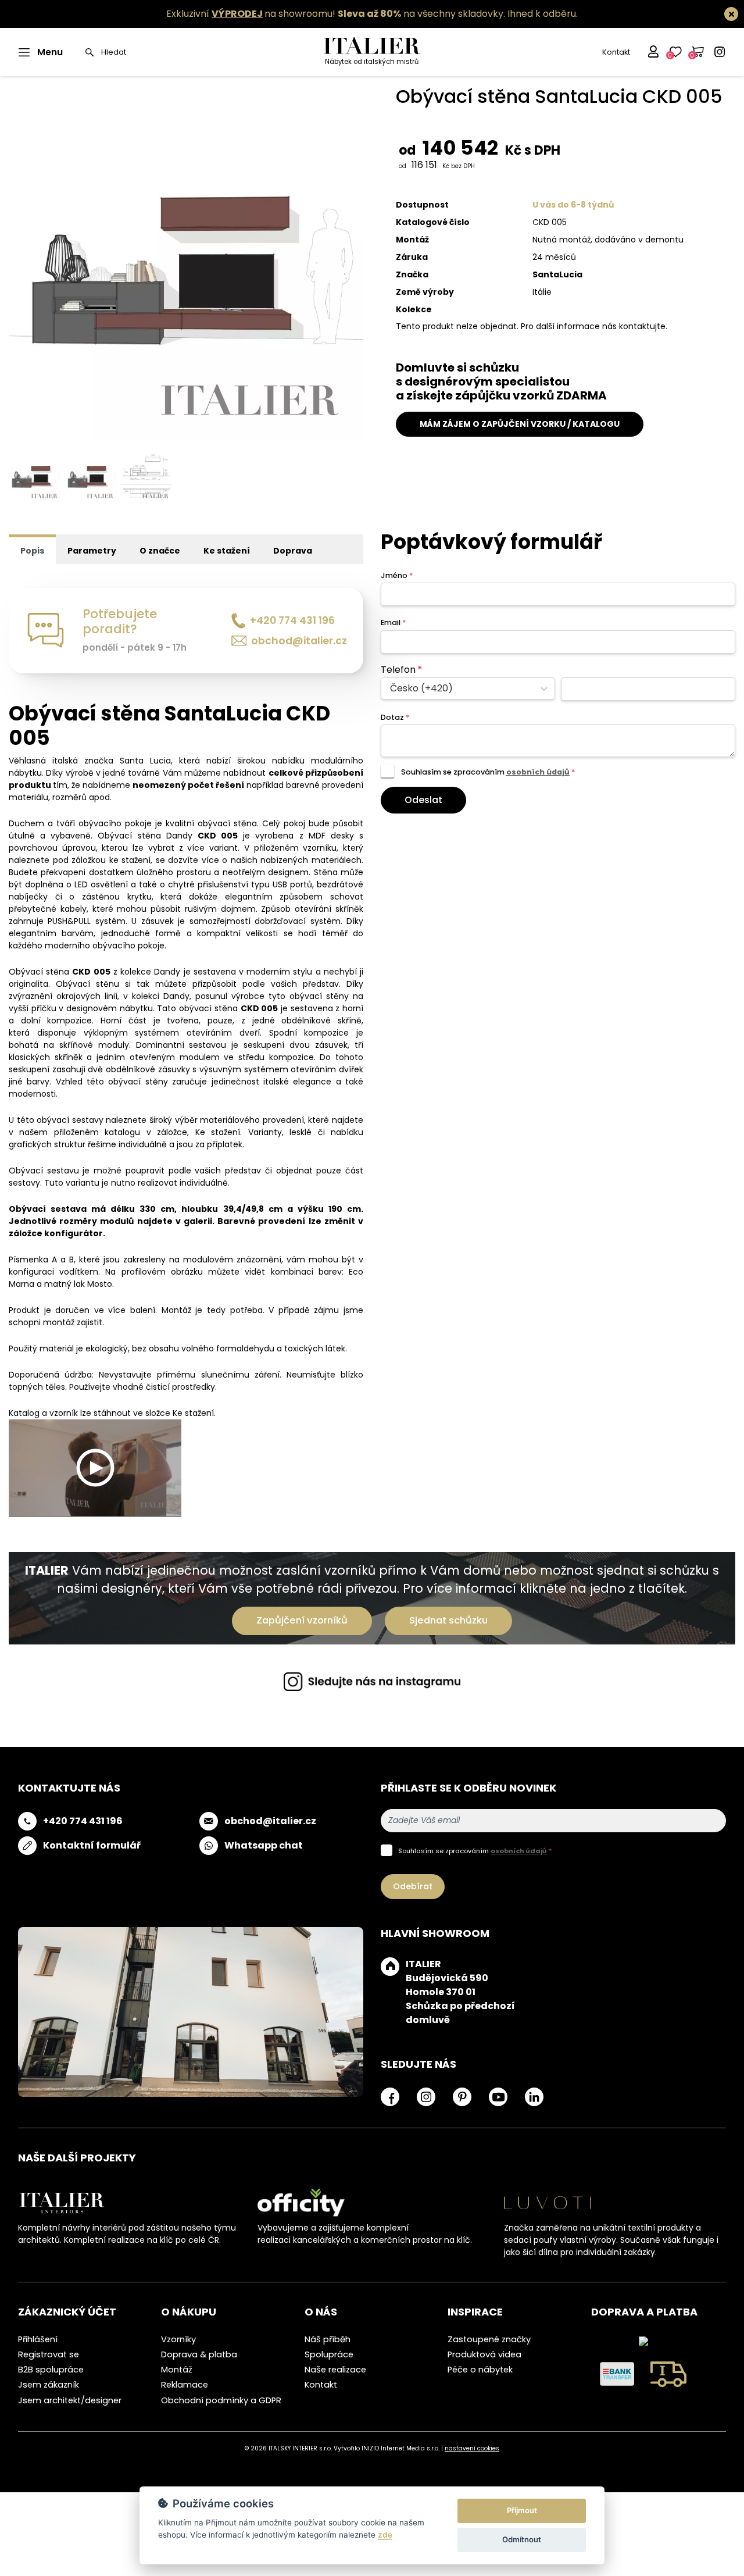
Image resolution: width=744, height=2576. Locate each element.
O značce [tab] (160, 551)
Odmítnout (522, 2539)
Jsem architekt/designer (70, 2400)
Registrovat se (49, 2354)
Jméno (397, 575)
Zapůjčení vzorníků (302, 1620)
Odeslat (423, 800)
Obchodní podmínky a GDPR (221, 2400)
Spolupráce (329, 2354)
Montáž (177, 2370)
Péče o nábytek (480, 2370)
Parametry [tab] (92, 551)
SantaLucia (557, 274)
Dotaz (395, 717)
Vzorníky (178, 2339)
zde (385, 2535)
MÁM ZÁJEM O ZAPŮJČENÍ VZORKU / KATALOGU (520, 424)
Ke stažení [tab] (227, 551)
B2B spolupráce (51, 2370)
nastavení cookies (472, 2448)
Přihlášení (38, 2339)
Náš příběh (328, 2339)
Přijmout (522, 2510)
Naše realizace (335, 2370)
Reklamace (185, 2385)
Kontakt (616, 52)
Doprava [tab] (293, 551)
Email (393, 622)
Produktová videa (484, 2354)
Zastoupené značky (489, 2339)
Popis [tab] (32, 551)
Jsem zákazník (49, 2385)
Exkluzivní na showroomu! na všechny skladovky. (336, 14)
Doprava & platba (199, 2354)
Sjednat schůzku (448, 1620)
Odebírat (413, 1886)
